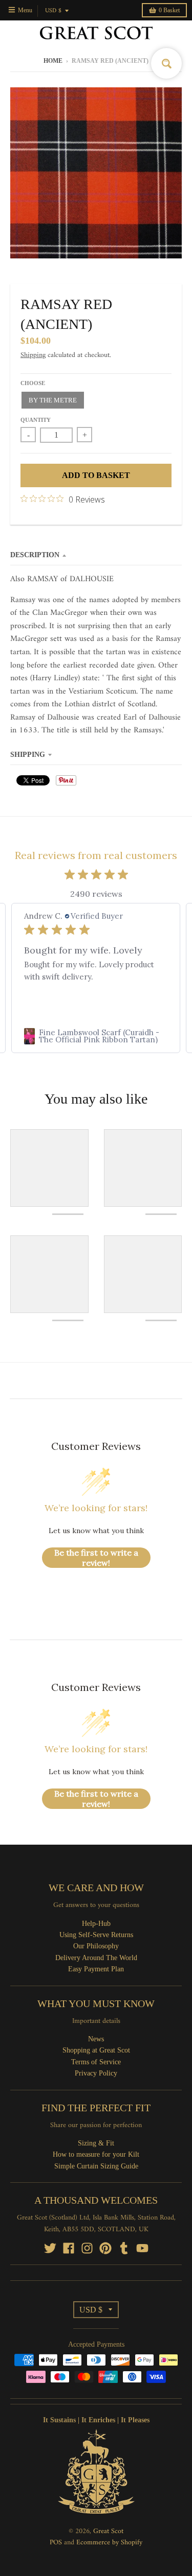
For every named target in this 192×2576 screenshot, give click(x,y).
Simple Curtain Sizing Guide (96, 2166)
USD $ (53, 11)
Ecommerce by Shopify (109, 2543)
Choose (33, 383)
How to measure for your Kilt (96, 2154)
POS (56, 2543)
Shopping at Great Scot (96, 2050)
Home (53, 61)
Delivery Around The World (96, 1958)
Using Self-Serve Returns (96, 1935)
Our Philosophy (96, 1946)
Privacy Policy (96, 2073)
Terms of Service (96, 2062)
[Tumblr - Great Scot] (124, 2248)
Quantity (36, 420)
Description (35, 555)
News (96, 2039)
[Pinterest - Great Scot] (105, 2248)
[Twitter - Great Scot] (50, 2248)
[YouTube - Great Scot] (142, 2248)
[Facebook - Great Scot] (69, 2248)
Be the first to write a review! (96, 1558)
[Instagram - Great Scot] (87, 2248)
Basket (169, 10)
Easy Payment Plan (96, 1969)
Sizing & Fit (96, 2143)
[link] (96, 1036)
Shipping (33, 355)
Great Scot (108, 2531)
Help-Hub (96, 1924)
